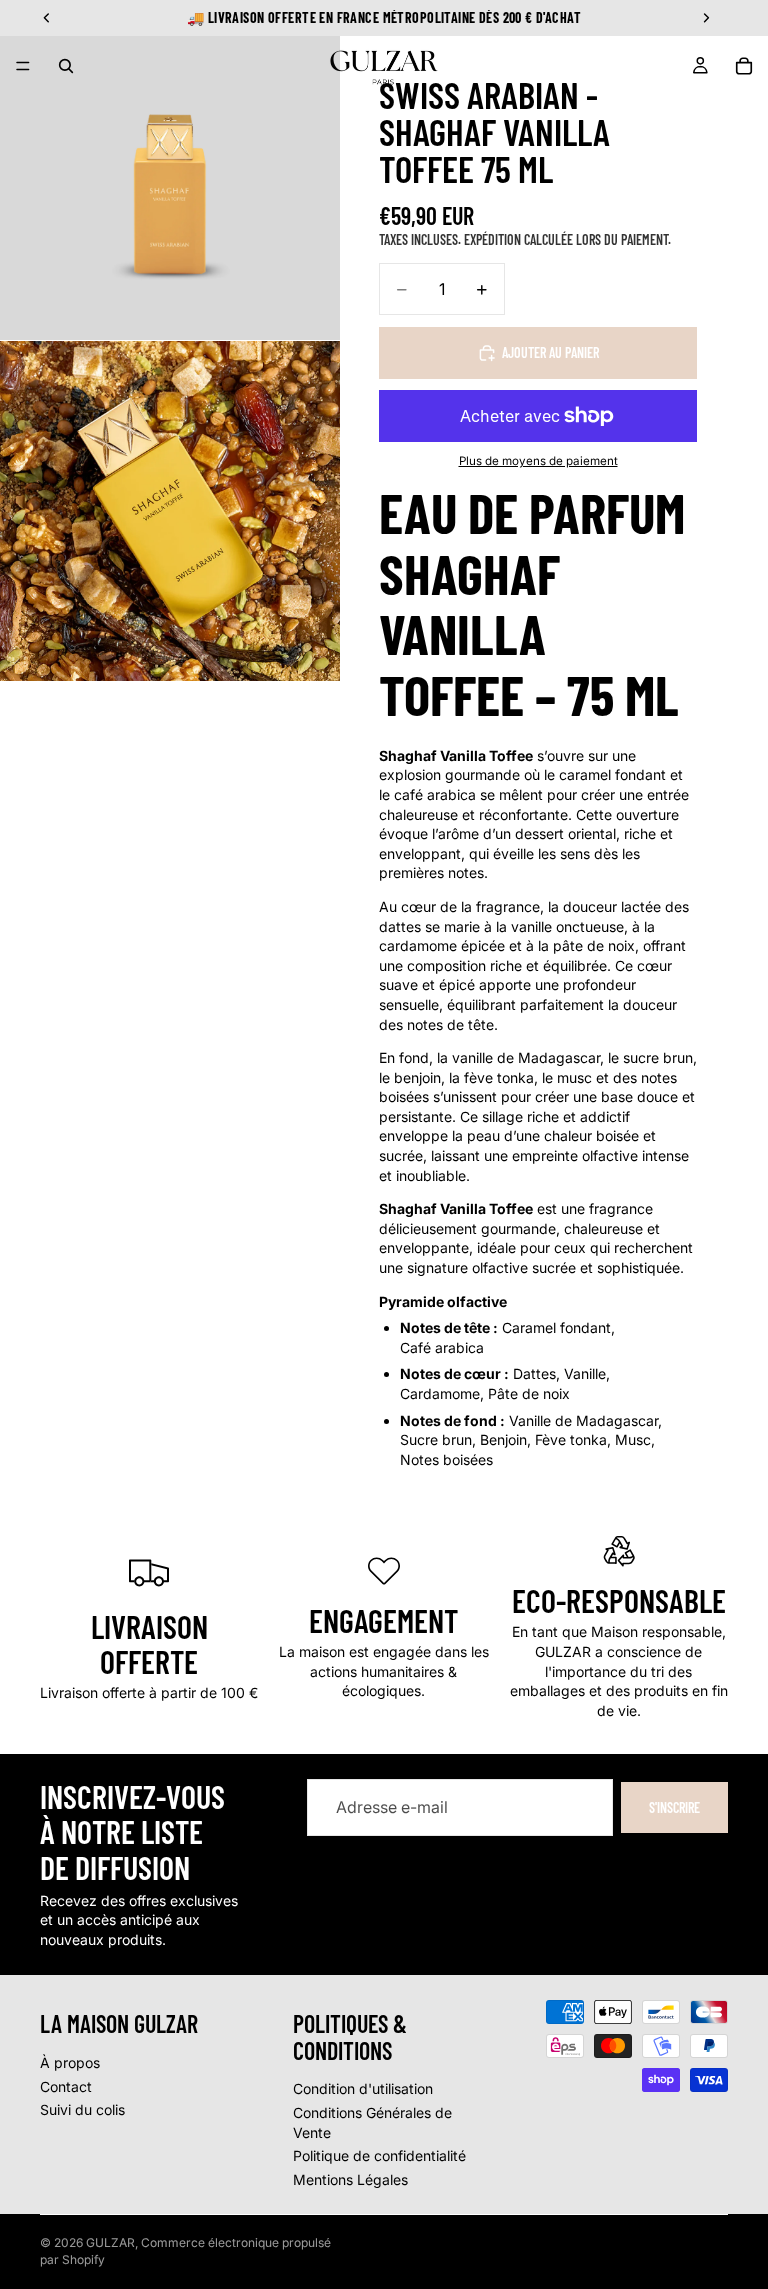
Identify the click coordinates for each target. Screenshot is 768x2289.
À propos (70, 2062)
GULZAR (110, 2242)
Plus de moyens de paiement (538, 461)
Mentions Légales (350, 2179)
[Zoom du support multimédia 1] (170, 170)
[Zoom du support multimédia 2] (170, 511)
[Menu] (23, 66)
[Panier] (744, 66)
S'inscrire (674, 1807)
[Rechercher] (66, 66)
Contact (66, 2085)
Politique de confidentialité (379, 2155)
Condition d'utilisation (363, 2088)
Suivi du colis (82, 2109)
